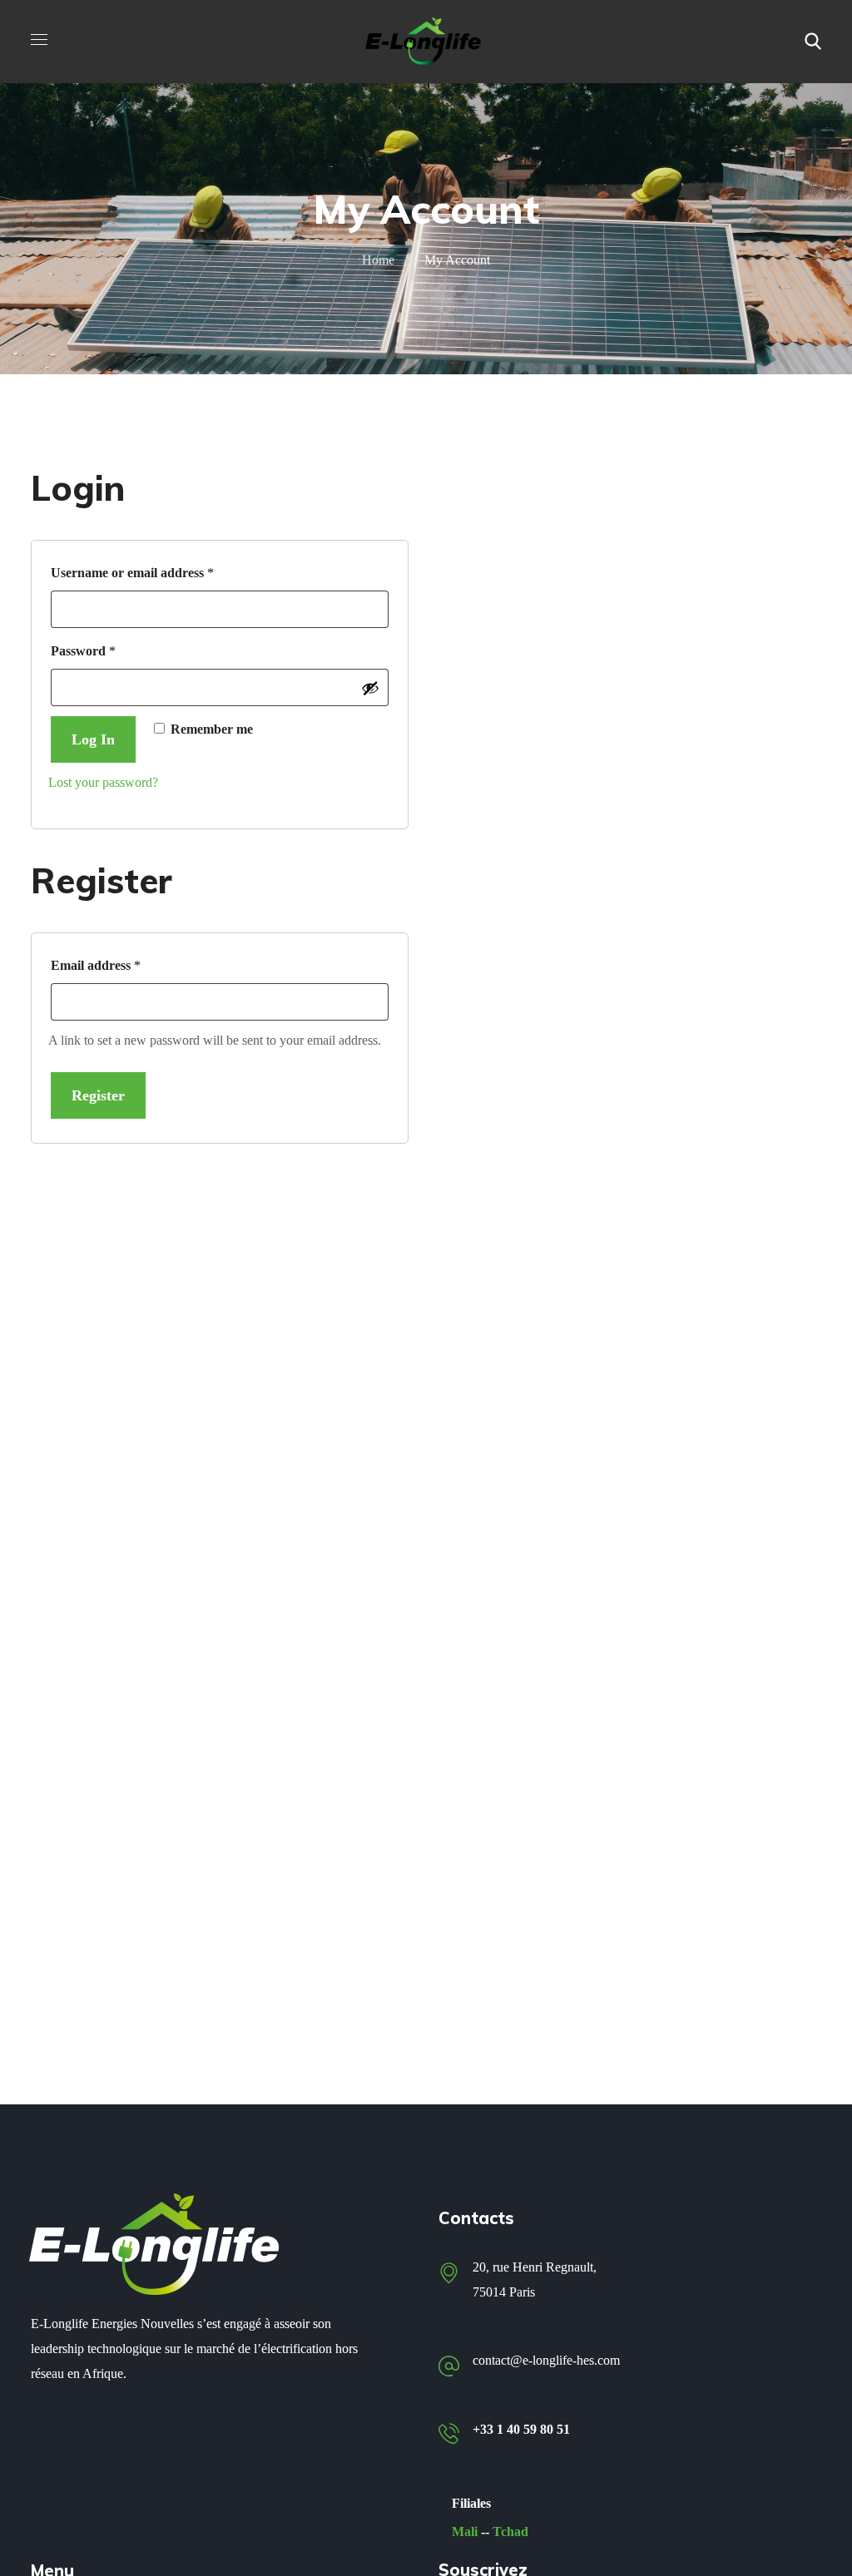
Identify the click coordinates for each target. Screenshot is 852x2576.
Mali (465, 2532)
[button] (813, 42)
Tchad (510, 2532)
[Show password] (370, 688)
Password (109, 648)
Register (98, 1095)
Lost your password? (103, 782)
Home (378, 260)
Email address (122, 962)
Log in (93, 739)
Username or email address (159, 570)
